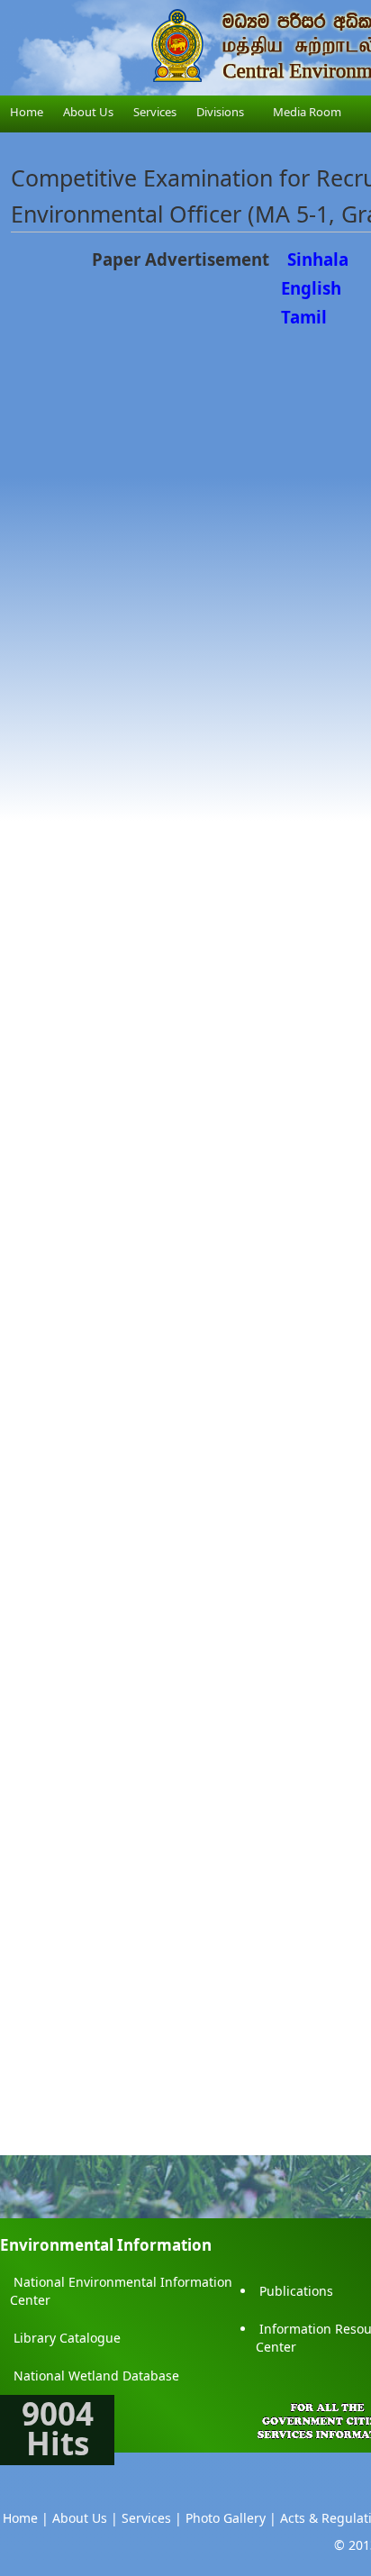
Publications (296, 2291)
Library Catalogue (67, 2338)
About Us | (85, 2518)
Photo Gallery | (231, 2518)
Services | (152, 2518)
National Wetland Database (96, 2376)
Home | (26, 2518)
